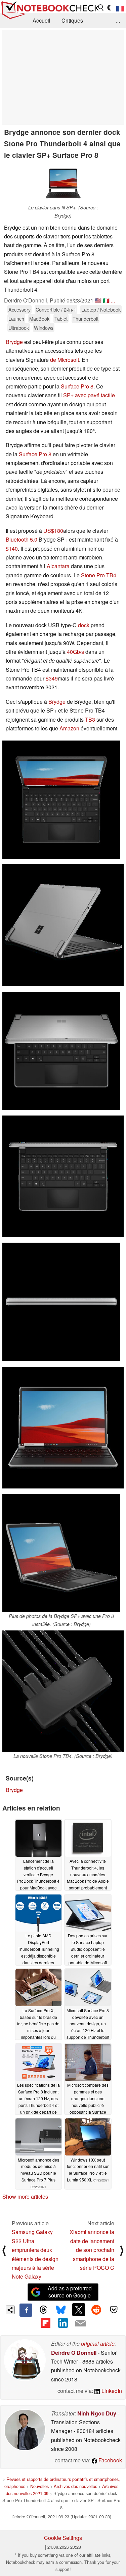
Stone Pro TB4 (99, 575)
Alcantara (58, 566)
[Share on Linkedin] (63, 2323)
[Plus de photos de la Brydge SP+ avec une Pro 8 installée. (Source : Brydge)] (61, 1553)
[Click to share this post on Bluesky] (61, 2310)
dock (84, 625)
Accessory (19, 309)
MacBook (39, 319)
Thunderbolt (86, 319)
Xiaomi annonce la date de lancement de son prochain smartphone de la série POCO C (92, 2250)
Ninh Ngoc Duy (97, 2413)
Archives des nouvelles (75, 2486)
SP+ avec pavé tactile (89, 395)
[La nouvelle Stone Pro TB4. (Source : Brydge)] (63, 1691)
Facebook (110, 2460)
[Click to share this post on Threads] (43, 2310)
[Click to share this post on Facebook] (26, 2310)
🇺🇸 (98, 300)
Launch (16, 319)
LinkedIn (111, 2391)
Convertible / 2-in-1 (56, 309)
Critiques (72, 20)
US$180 (53, 531)
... (118, 20)
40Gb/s (75, 652)
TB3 (90, 719)
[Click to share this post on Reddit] (96, 2310)
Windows (44, 328)
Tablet (61, 319)
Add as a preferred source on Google (70, 2292)
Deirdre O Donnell (74, 2353)
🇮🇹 (106, 300)
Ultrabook (19, 328)
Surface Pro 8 (77, 386)
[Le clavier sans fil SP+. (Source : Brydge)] (63, 183)
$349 (52, 678)
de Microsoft (65, 360)
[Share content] (10, 2310)
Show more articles (25, 2196)
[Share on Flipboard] (45, 2323)
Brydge (14, 342)
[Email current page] (81, 2323)
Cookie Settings (63, 2538)
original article (98, 2343)
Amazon (69, 728)
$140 (12, 548)
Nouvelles (39, 2486)
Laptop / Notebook (101, 309)
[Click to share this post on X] (79, 2310)
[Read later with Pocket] (114, 2310)
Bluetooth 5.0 (22, 539)
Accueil (41, 20)
